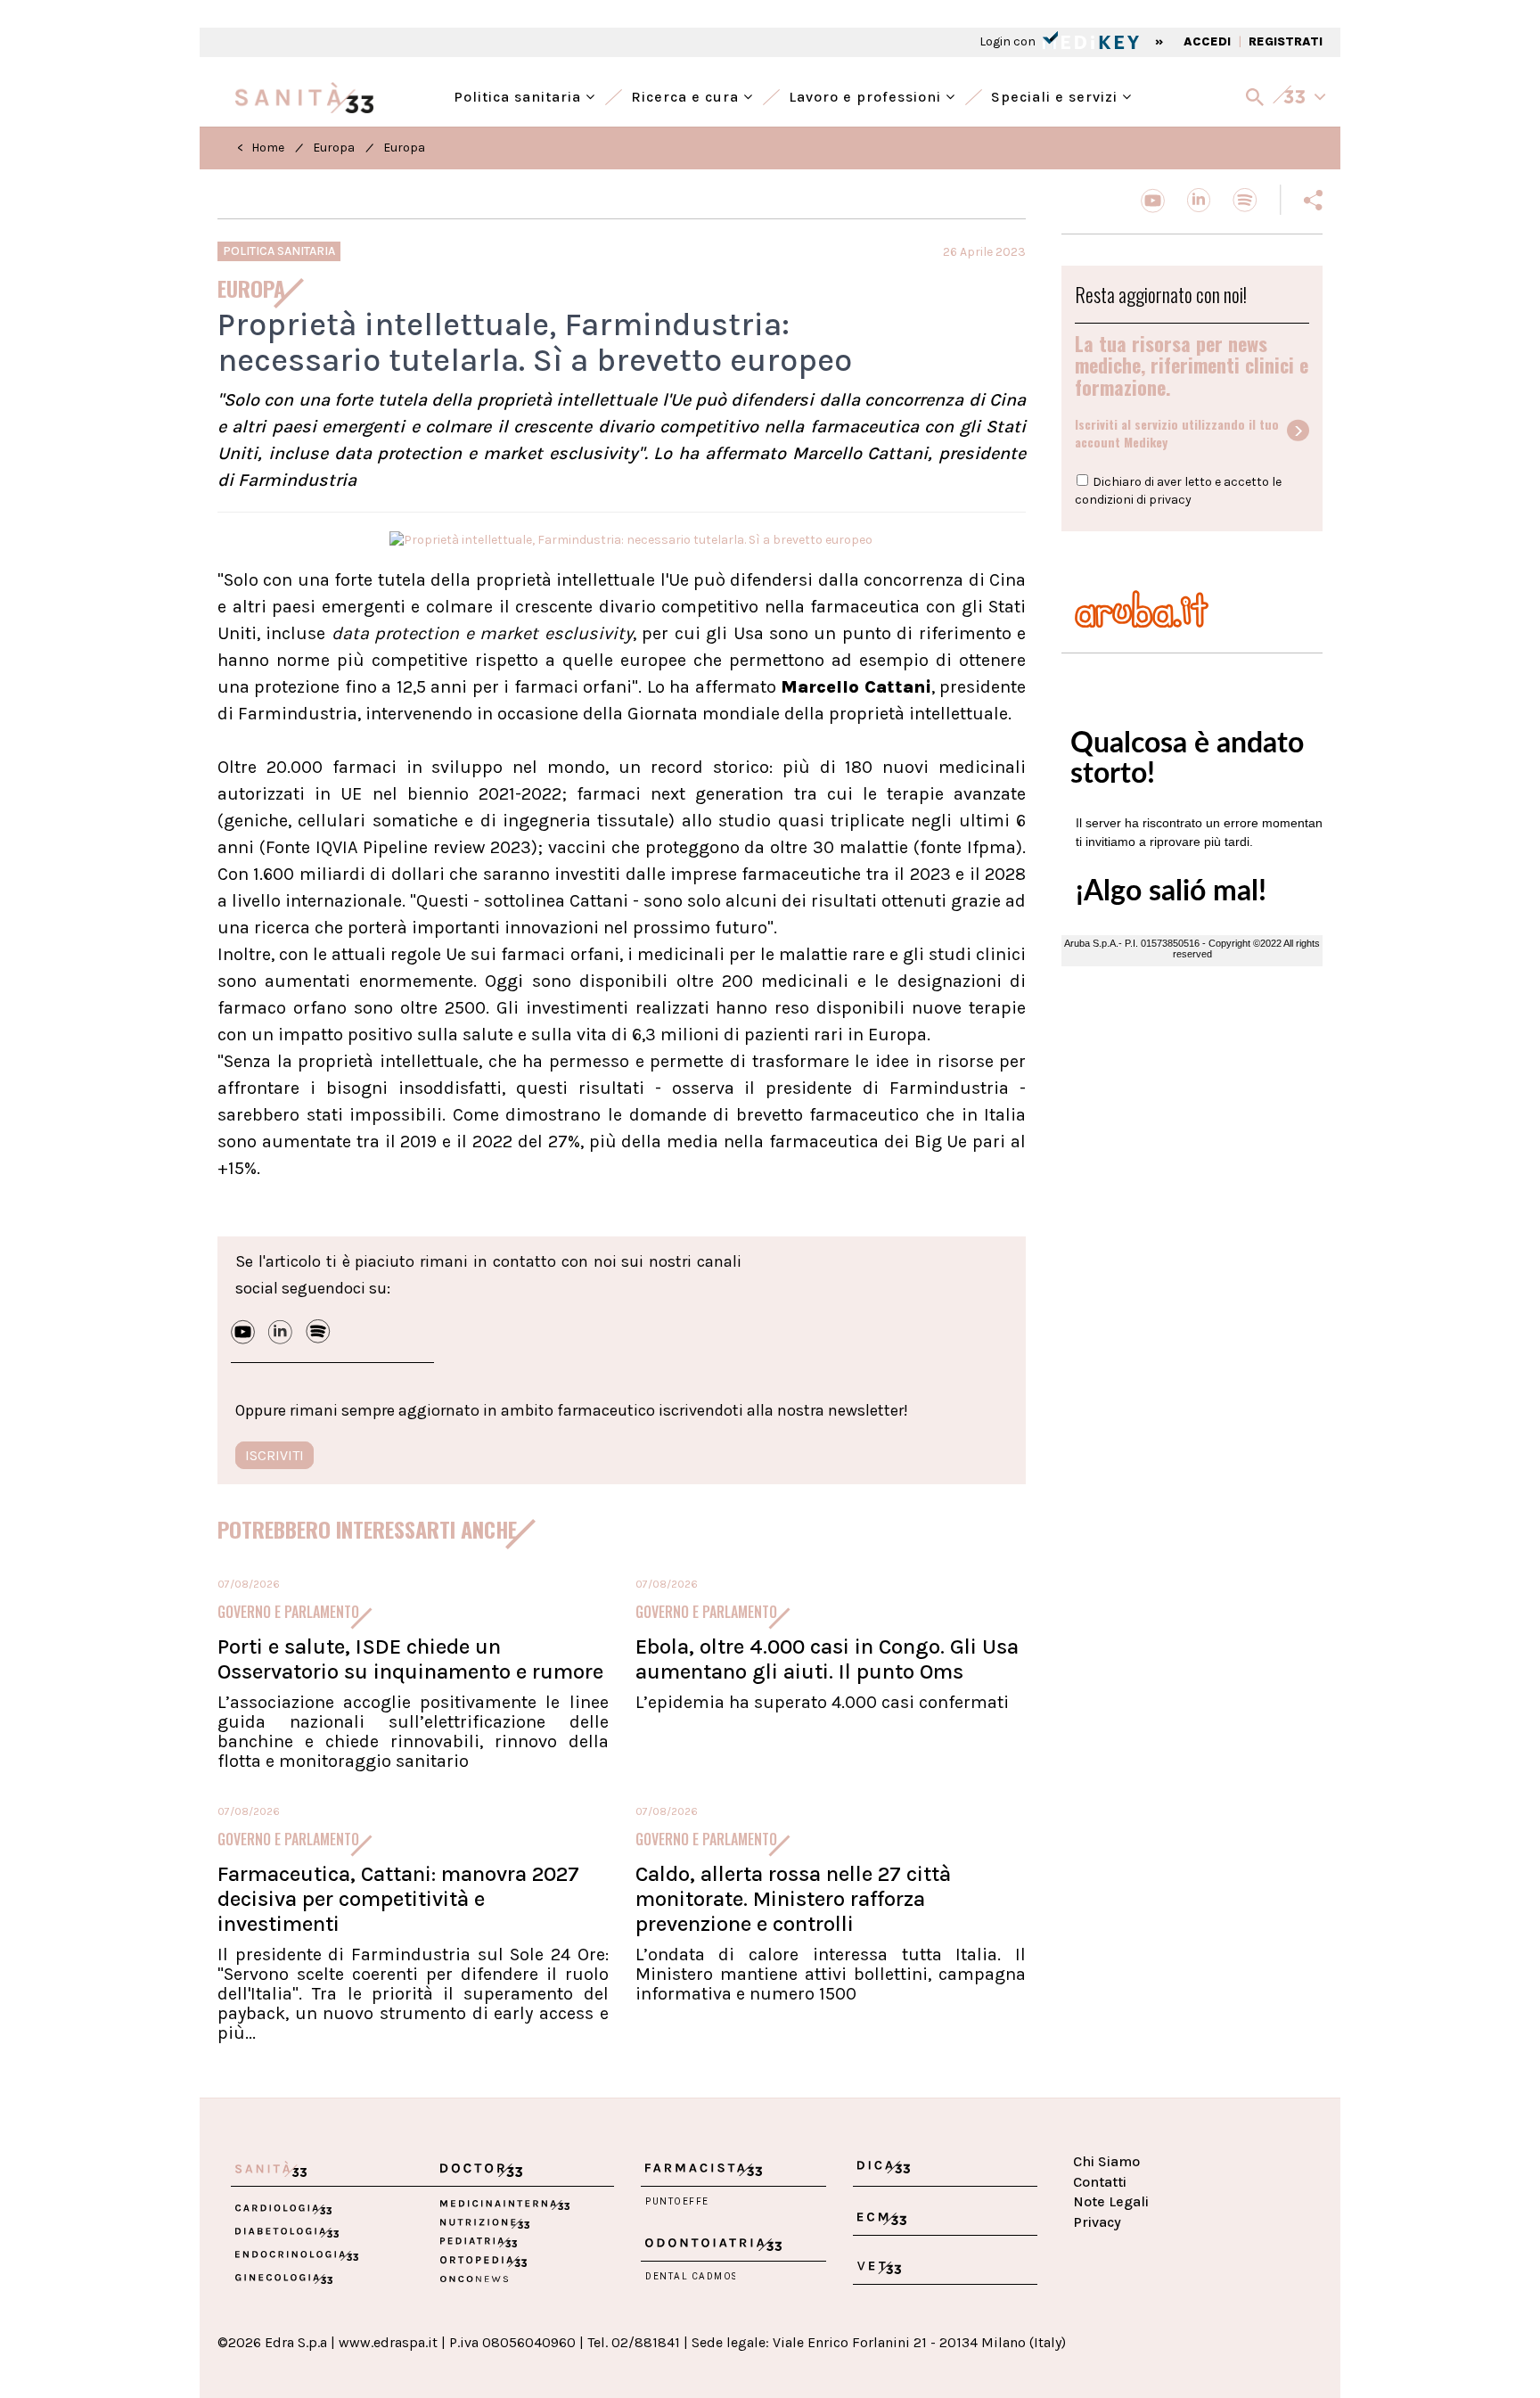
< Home (261, 148)
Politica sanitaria (520, 95)
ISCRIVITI (274, 1455)
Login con (1009, 41)
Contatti (1100, 2182)
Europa (334, 148)
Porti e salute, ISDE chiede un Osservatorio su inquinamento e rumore (410, 1659)
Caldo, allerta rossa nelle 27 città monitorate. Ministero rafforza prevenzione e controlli (793, 1899)
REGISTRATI (1286, 41)
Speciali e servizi (1057, 95)
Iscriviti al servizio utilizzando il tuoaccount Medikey (1177, 433)
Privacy (1097, 2222)
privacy (1170, 500)
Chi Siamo (1106, 2161)
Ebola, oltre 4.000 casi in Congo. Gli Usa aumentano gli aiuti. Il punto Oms (827, 1659)
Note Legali (1111, 2201)
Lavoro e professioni (867, 95)
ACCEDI (1207, 41)
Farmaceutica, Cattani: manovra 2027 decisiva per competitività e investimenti (398, 1899)
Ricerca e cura (687, 95)
